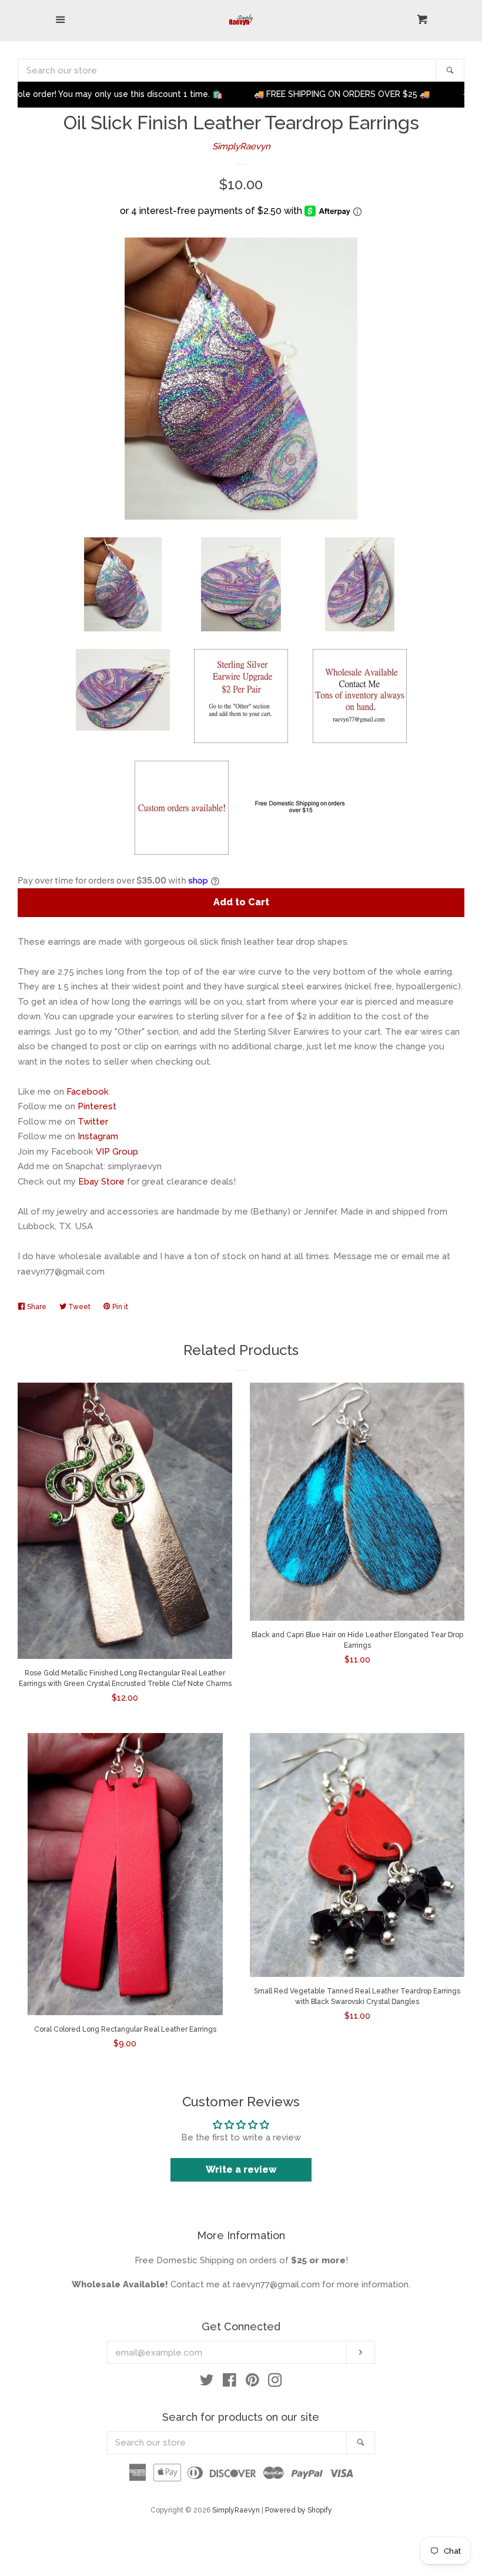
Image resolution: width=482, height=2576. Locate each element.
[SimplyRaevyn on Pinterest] (252, 2383)
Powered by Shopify (299, 2510)
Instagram (98, 1136)
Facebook (88, 1092)
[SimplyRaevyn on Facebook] (230, 2383)
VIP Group (117, 1152)
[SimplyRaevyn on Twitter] (207, 2383)
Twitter (93, 1122)
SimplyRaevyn (241, 146)
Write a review (241, 2169)
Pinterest (97, 1106)
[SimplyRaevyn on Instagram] (275, 2383)
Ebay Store (101, 1182)
